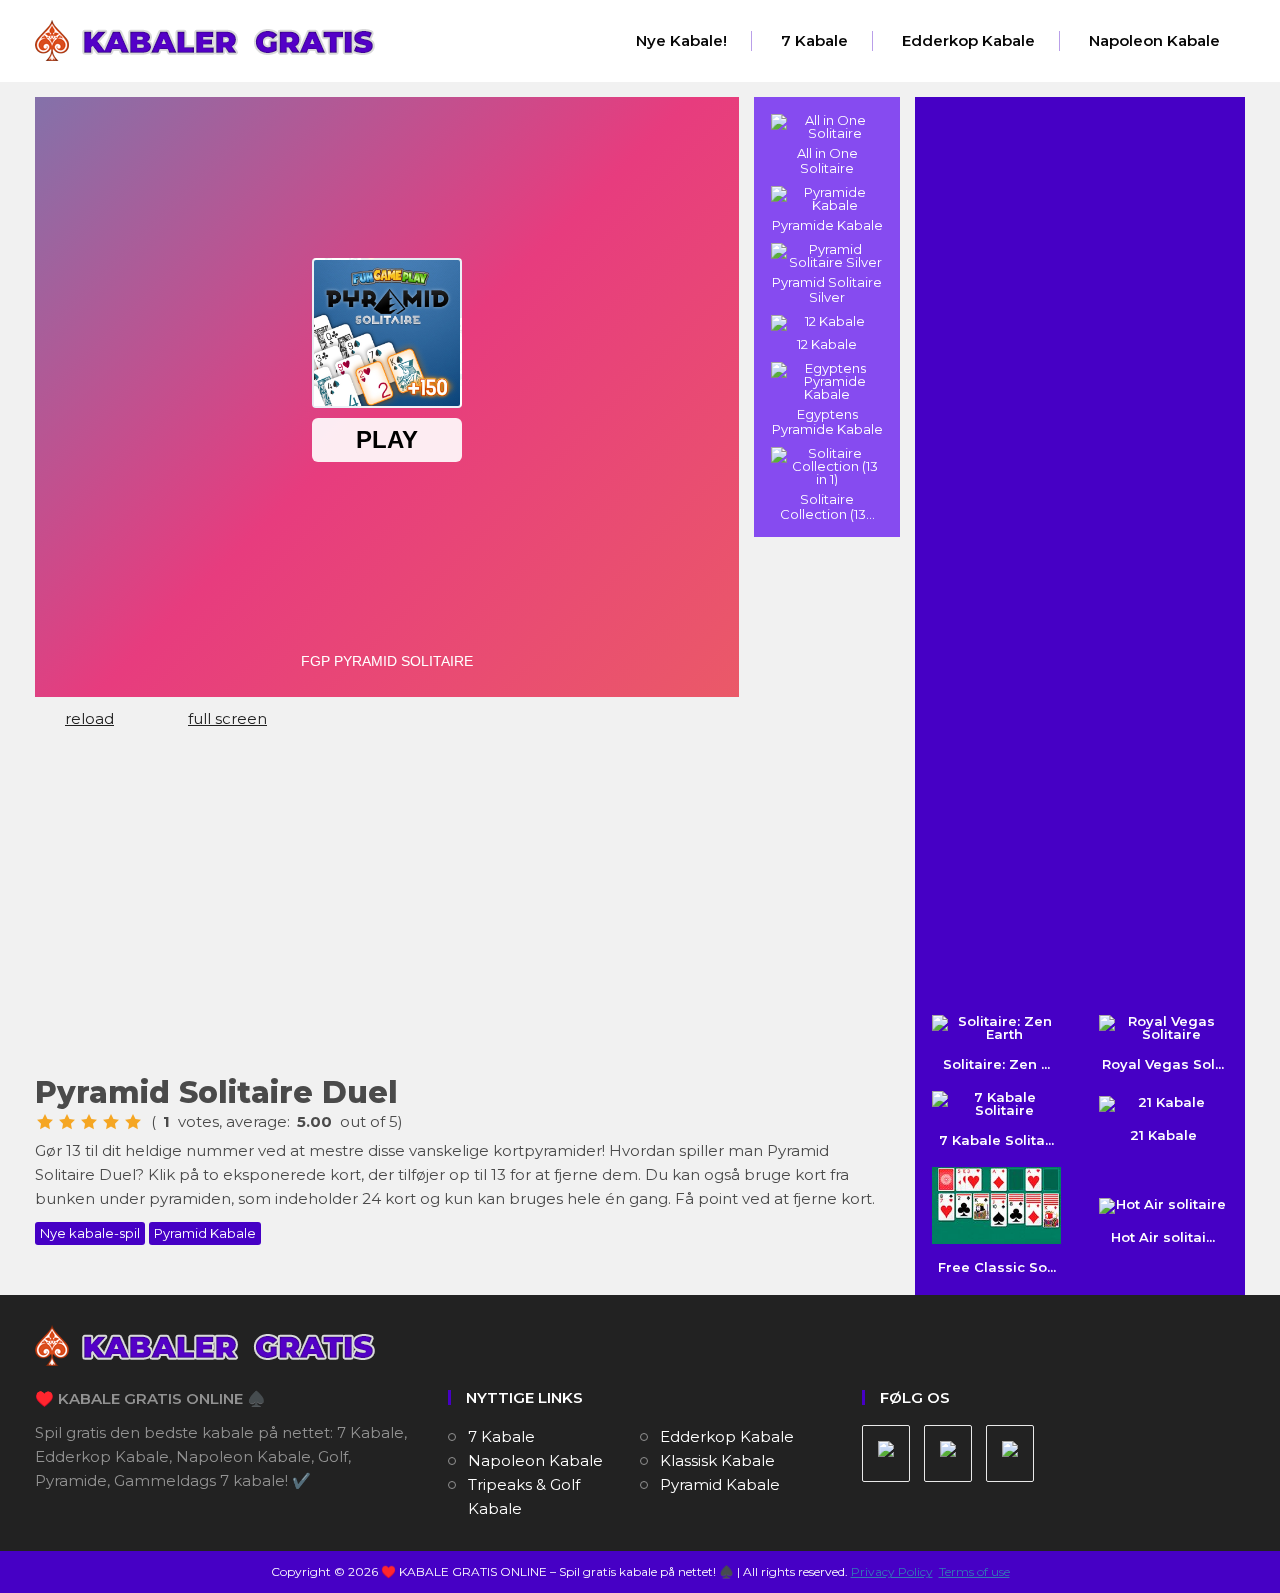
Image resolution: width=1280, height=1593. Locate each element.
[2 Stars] (67, 1122)
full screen (227, 718)
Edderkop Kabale (968, 40)
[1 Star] (45, 1122)
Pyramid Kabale (205, 1233)
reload (89, 718)
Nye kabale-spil (90, 1233)
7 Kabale (814, 40)
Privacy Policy (892, 1571)
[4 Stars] (111, 1122)
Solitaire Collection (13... (827, 506)
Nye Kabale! (681, 40)
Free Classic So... (997, 1267)
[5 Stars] (133, 1122)
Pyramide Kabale (827, 225)
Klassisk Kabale (717, 1460)
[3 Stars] (89, 1122)
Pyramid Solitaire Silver (827, 289)
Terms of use (974, 1571)
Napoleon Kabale (1154, 40)
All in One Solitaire (827, 160)
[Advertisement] (460, 911)
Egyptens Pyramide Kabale (827, 421)
